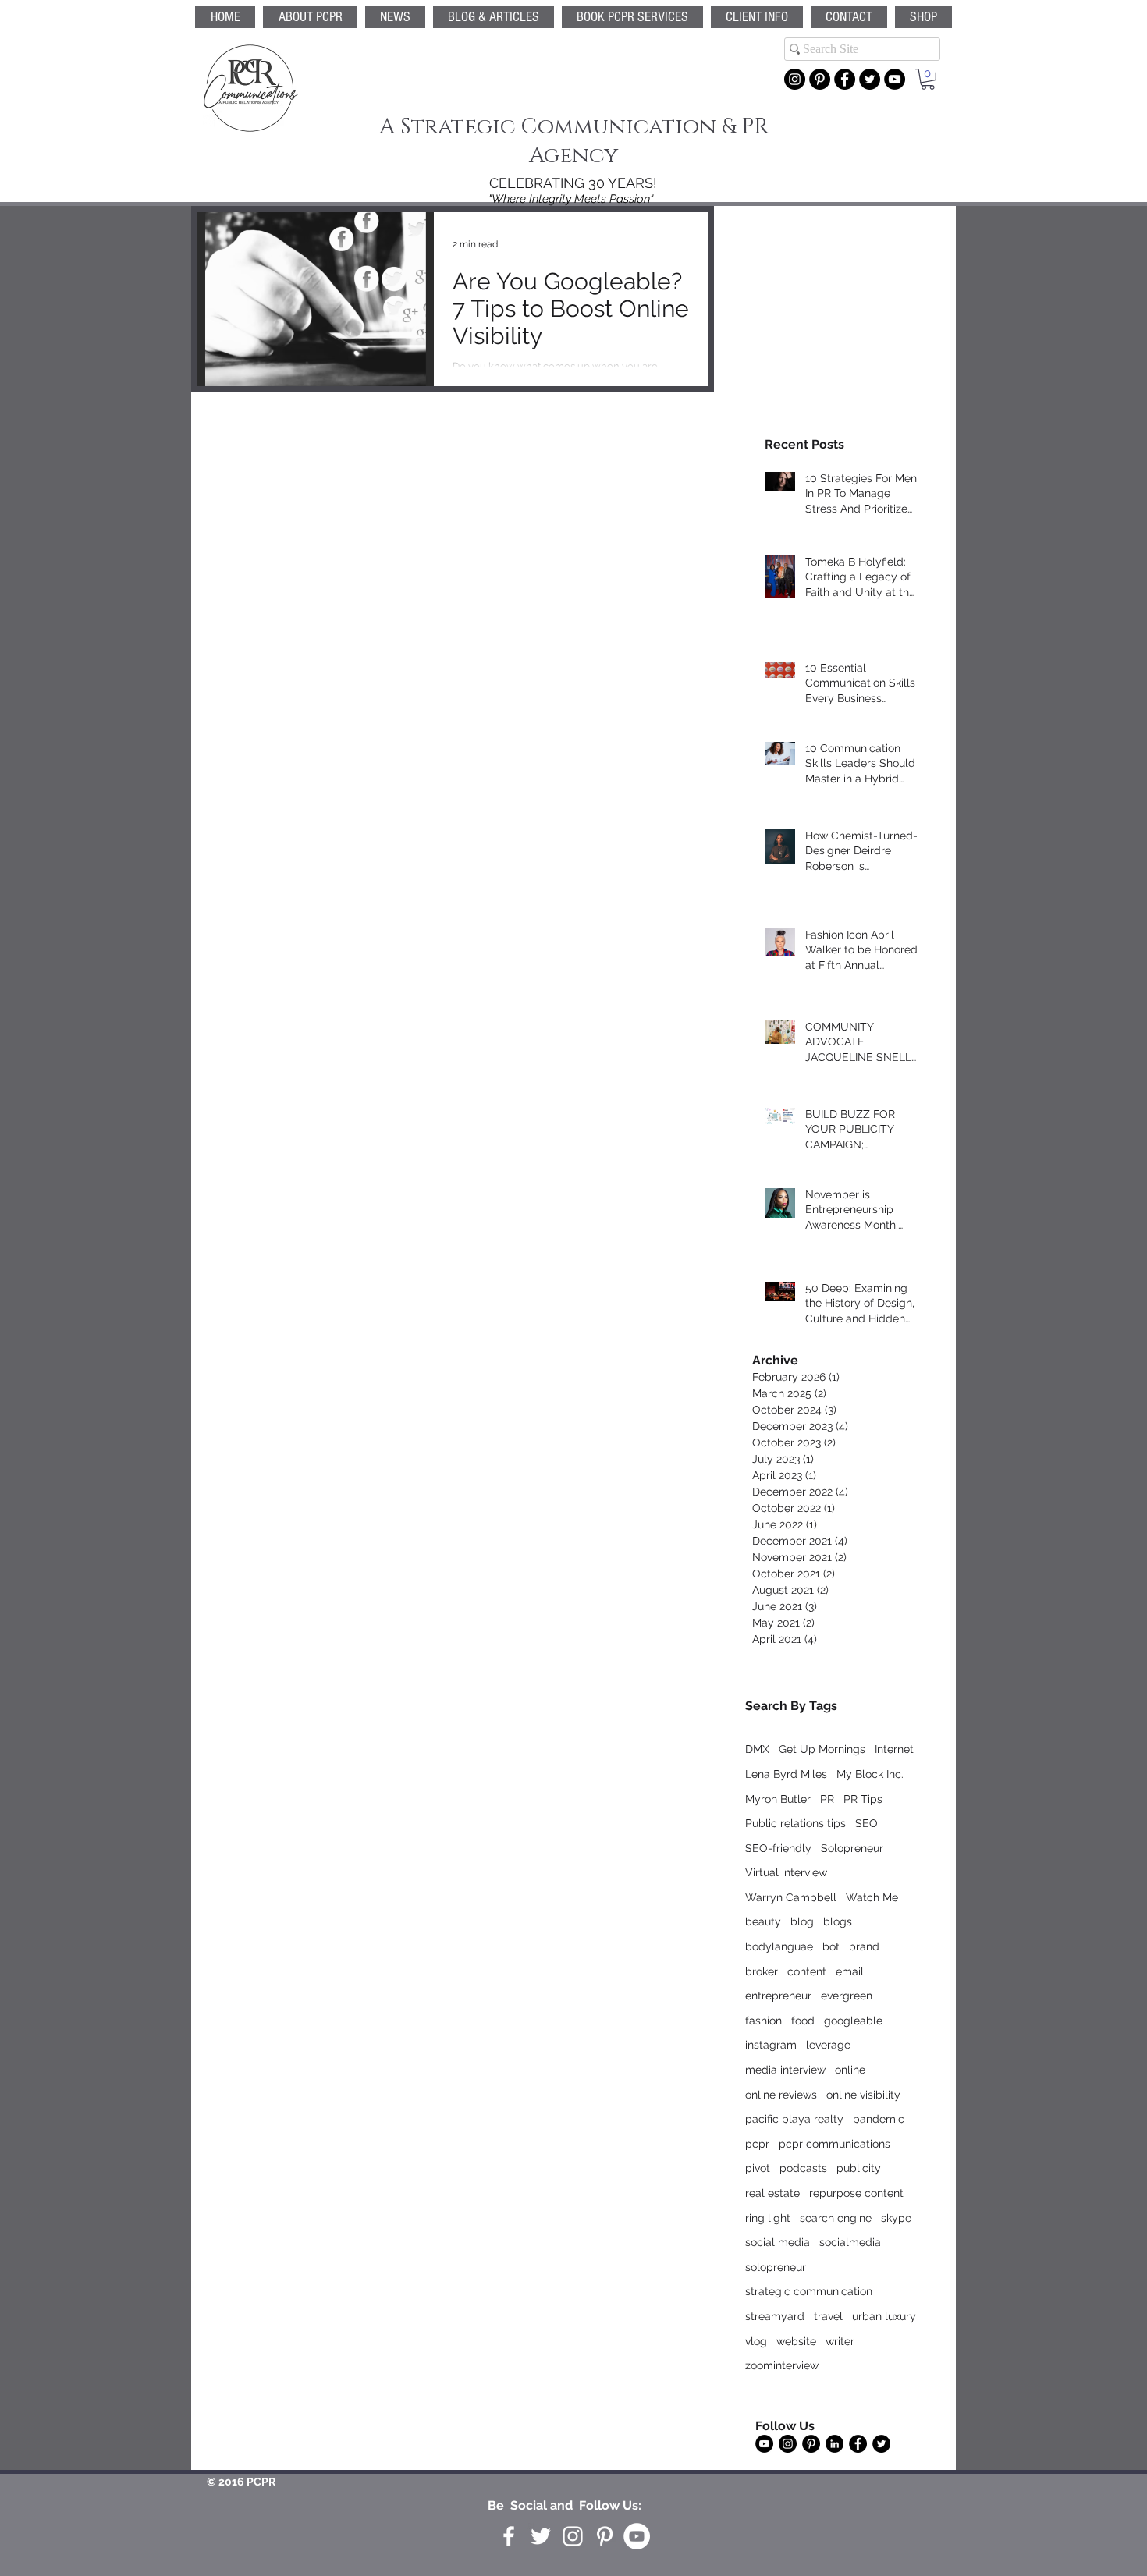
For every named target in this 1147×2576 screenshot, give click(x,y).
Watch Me (872, 1897)
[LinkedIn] (835, 2444)
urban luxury (884, 2316)
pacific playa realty (794, 2119)
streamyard (775, 2316)
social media (778, 2242)
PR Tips (863, 1799)
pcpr (757, 2144)
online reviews (781, 2095)
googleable (853, 2021)
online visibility (863, 2095)
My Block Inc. (870, 1774)
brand (864, 1946)
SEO (866, 1823)
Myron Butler (778, 1799)
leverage (828, 2045)
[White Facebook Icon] (509, 2536)
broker (762, 1971)
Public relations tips (795, 1823)
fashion (763, 2021)
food (803, 2021)
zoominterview (782, 2365)
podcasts (803, 2168)
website (796, 2341)
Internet (894, 1749)
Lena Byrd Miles (786, 1774)
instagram (771, 2045)
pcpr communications (835, 2144)
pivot (758, 2168)
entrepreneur (778, 1996)
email (850, 1971)
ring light (768, 2218)
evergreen (847, 1996)
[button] (632, 17)
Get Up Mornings (822, 1749)
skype (896, 2218)
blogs (838, 1921)
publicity (859, 2168)
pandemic (879, 2119)
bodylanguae (779, 1946)
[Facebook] (845, 79)
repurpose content (856, 2193)
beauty (763, 1921)
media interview (785, 2070)
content (807, 1971)
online (850, 2070)
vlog (756, 2341)
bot (831, 1946)
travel (828, 2316)
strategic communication (809, 2291)
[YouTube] (895, 79)
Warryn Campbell (791, 1897)
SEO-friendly (778, 1848)
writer (840, 2341)
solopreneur (776, 2267)
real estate (772, 2193)
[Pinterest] (820, 79)
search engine (836, 2218)
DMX (757, 1749)
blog (802, 1921)
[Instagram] (795, 79)
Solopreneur (852, 1848)
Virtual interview (786, 1872)
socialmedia (850, 2242)
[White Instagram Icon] (573, 2536)
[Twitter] (870, 79)
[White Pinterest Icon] (605, 2536)
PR (827, 1799)
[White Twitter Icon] (541, 2536)
